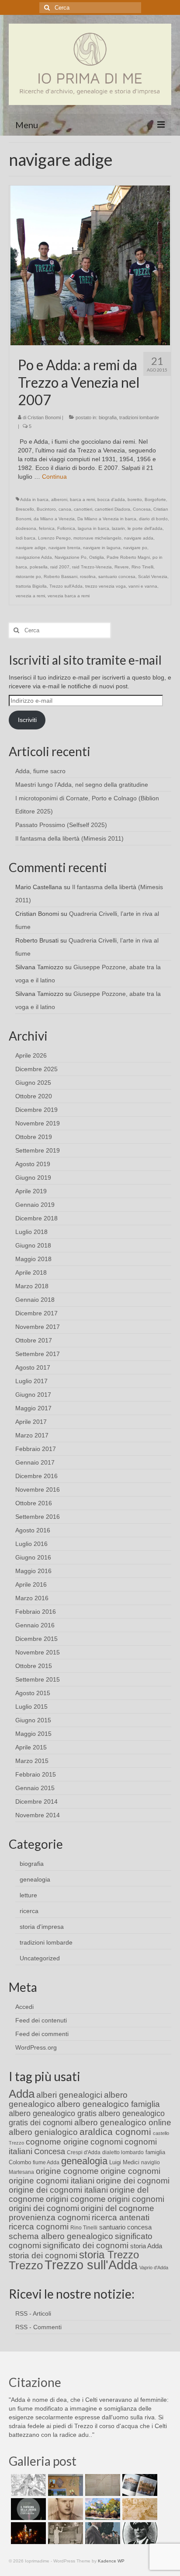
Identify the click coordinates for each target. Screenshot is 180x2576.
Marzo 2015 (32, 1761)
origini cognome (76, 2199)
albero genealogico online (123, 2122)
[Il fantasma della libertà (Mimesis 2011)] (27, 2509)
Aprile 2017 (31, 1422)
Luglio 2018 (31, 1232)
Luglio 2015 (31, 1707)
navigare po (135, 548)
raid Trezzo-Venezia (92, 567)
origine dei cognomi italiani (58, 2190)
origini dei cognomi (44, 2208)
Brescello (25, 509)
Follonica (66, 528)
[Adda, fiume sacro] (27, 2485)
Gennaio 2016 (35, 1625)
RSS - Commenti (38, 2327)
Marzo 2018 (32, 1286)
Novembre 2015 (38, 1652)
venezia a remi (30, 596)
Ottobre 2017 (34, 1340)
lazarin (118, 528)
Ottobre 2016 (34, 1503)
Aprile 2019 (31, 1191)
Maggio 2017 (33, 1408)
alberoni (59, 499)
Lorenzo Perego (54, 538)
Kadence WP (111, 2561)
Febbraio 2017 (36, 1449)
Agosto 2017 (33, 1367)
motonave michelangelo (97, 538)
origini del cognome (118, 2208)
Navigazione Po (71, 557)
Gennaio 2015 (35, 1788)
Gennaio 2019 (35, 1205)
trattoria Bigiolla (31, 586)
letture (28, 1895)
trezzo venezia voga (106, 586)
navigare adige (31, 548)
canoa (65, 509)
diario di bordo (153, 519)
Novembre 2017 (38, 1327)
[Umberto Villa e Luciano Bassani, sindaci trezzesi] (102, 2533)
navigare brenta (64, 548)
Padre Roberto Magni (128, 557)
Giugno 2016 (33, 1557)
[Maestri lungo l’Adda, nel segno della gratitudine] (64, 2485)
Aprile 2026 (31, 1055)
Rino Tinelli (142, 567)
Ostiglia (97, 557)
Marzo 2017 (32, 1435)
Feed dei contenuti (41, 2020)
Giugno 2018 (33, 1245)
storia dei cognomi (43, 2255)
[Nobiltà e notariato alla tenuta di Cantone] (64, 2533)
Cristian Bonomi (44, 417)
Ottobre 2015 (34, 1666)
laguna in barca (93, 528)
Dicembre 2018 (36, 1218)
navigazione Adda (34, 557)
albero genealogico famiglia (108, 2104)
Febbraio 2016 (36, 1612)
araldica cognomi (115, 2132)
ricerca (29, 1911)
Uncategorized (40, 1958)
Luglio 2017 (31, 1381)
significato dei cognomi (86, 2245)
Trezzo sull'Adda (66, 586)
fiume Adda (46, 2162)
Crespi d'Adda (84, 2152)
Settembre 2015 (38, 1679)
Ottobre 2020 (34, 1096)
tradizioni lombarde (139, 417)
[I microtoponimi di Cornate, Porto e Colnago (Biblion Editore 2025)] (102, 2485)
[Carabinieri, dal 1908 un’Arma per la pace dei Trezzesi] (139, 2533)
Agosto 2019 (33, 1164)
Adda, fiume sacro (40, 771)
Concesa (142, 509)
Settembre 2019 (38, 1150)
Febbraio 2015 (36, 1774)
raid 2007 (60, 567)
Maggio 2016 (33, 1571)
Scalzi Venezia (153, 577)
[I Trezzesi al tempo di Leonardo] (139, 2509)
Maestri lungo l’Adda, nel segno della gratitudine (82, 785)
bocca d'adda (111, 499)
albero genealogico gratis (53, 2113)
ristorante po (28, 577)
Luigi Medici (124, 2162)
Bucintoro (46, 509)
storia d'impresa (42, 1927)
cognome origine (57, 2142)
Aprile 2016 (31, 1584)
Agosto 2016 (33, 1530)
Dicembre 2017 (36, 1313)
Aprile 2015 (31, 1747)
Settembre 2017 (38, 1354)
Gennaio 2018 (35, 1300)
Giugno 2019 (33, 1178)
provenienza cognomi (49, 2217)
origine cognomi (130, 2171)
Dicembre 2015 (36, 1639)
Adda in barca (34, 499)
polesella (39, 567)
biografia (108, 417)
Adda (22, 2094)
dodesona (26, 528)
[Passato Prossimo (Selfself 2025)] (139, 2485)
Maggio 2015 (33, 1734)
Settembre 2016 (38, 1517)
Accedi (24, 2007)
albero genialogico (43, 2132)
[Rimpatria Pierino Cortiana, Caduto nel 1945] (64, 2509)
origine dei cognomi (133, 2181)
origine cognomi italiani (52, 2181)
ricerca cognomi (39, 2227)
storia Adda (146, 2246)
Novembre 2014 (38, 1815)
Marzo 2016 (32, 1598)
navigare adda (139, 538)
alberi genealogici (69, 2095)
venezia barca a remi (69, 596)
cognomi (107, 2142)
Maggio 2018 (33, 1259)
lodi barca (26, 538)
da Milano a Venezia (54, 519)
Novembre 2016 (38, 1490)
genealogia (35, 1879)
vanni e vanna (143, 586)
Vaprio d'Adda (154, 2268)
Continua (54, 477)
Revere (122, 567)
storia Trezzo (109, 2255)
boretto (135, 499)
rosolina (88, 577)
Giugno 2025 (33, 1083)
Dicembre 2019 (36, 1110)
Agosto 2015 (33, 1693)
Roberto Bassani (61, 577)
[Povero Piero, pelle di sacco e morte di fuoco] (27, 2533)
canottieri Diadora (112, 509)
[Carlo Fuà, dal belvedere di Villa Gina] (102, 2509)
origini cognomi (136, 2199)
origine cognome (67, 2171)
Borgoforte (155, 499)
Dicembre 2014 (36, 1801)
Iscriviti (27, 720)
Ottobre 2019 (34, 1137)
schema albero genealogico (61, 2236)
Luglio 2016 (31, 1544)
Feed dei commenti (42, 2034)
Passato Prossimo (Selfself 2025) (61, 825)
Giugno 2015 (33, 1720)
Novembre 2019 (38, 1123)
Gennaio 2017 (35, 1462)
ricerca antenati (121, 2217)
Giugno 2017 (33, 1395)
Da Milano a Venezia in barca (107, 519)
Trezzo (26, 2265)
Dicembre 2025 (36, 1069)
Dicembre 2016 (36, 1476)
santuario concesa (117, 577)
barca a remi (82, 499)
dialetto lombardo (123, 2152)
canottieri (83, 509)
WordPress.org (36, 2047)
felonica (47, 528)
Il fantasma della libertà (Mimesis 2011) (69, 838)
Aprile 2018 (31, 1272)
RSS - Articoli (33, 2313)
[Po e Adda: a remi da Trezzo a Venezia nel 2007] (90, 265)
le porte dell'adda (145, 528)
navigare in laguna (102, 548)
